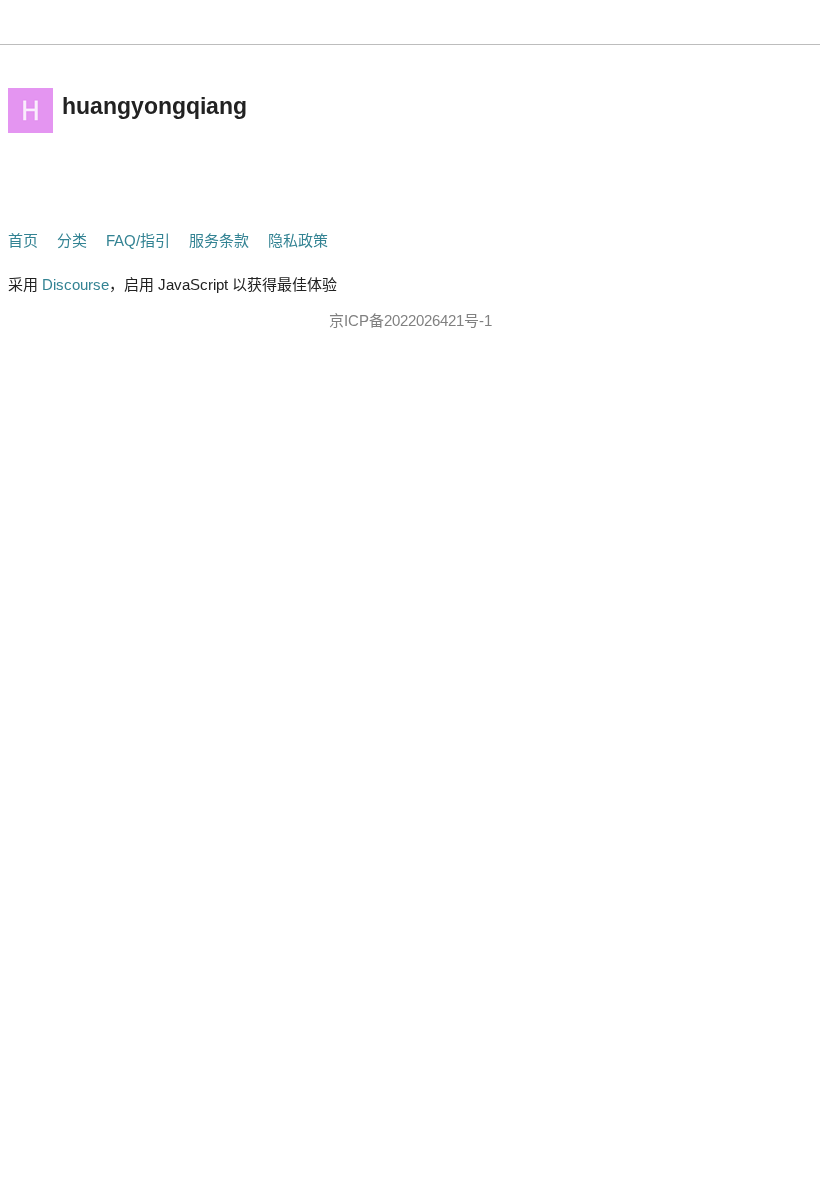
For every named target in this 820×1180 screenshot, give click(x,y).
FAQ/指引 (138, 240)
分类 (72, 240)
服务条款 (219, 240)
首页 (23, 240)
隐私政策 (298, 240)
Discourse (75, 284)
